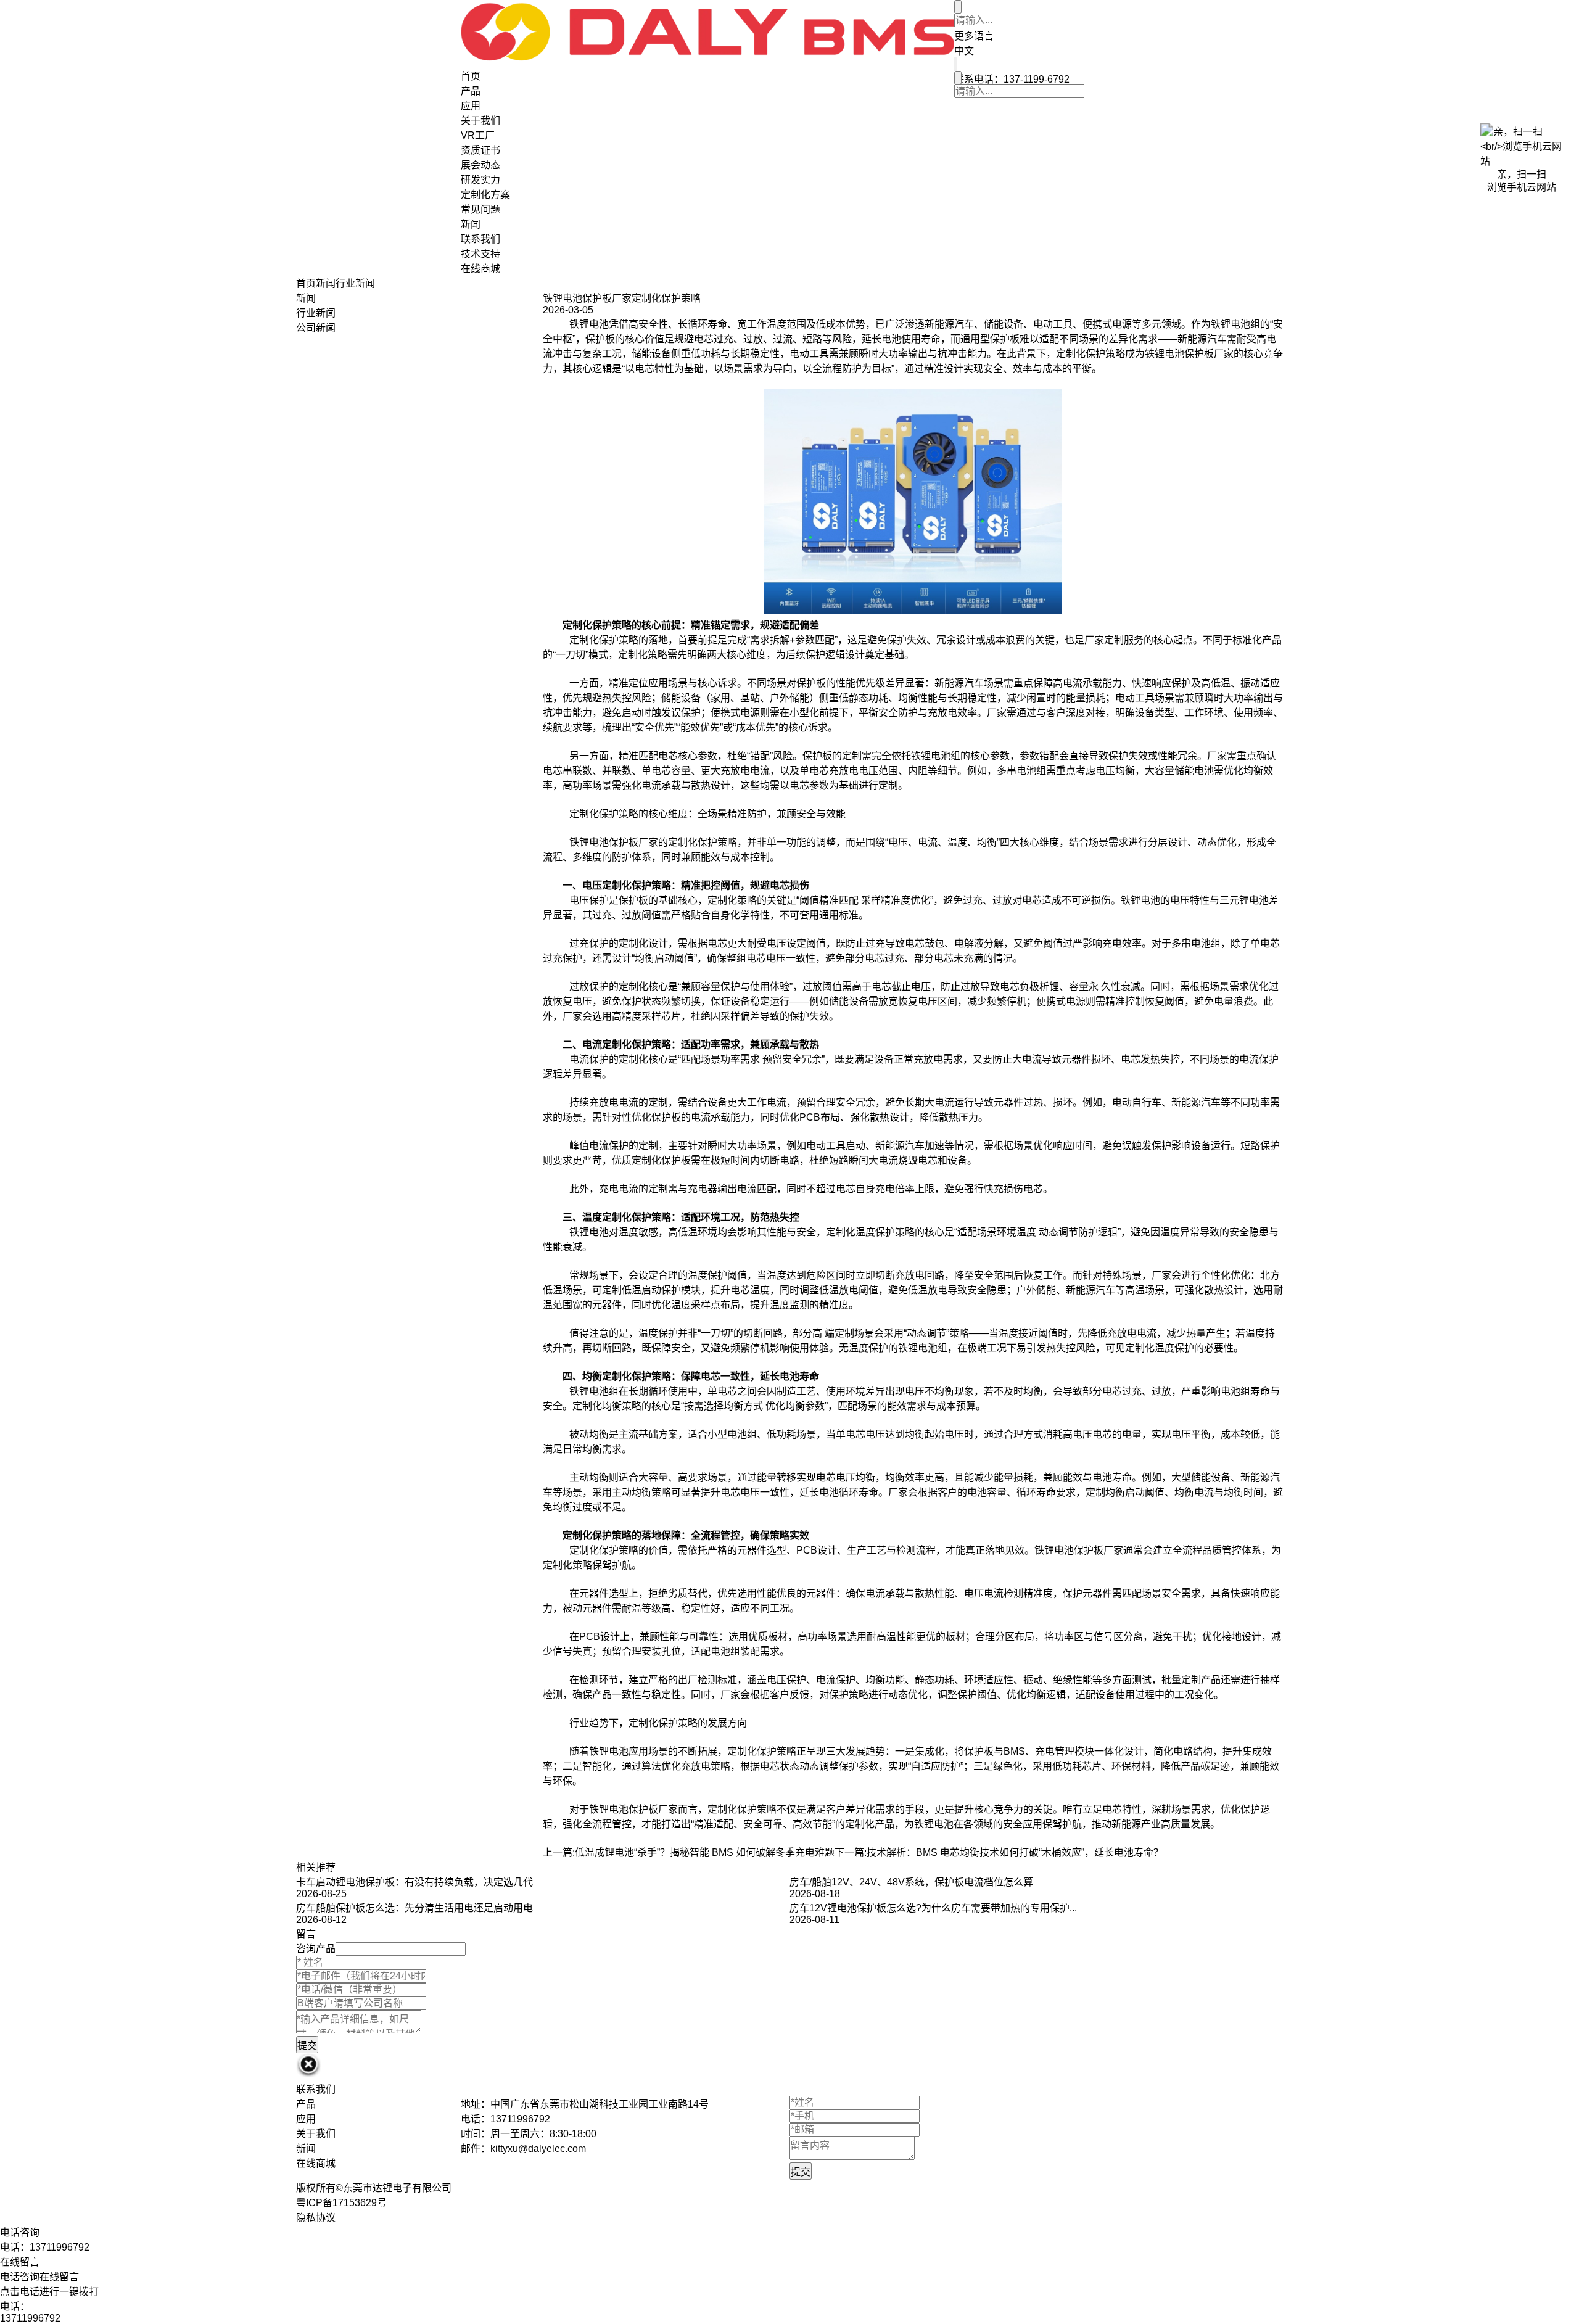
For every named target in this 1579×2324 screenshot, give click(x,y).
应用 (471, 106)
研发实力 (480, 180)
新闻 (471, 224)
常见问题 (480, 209)
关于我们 (480, 121)
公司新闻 (316, 328)
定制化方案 (485, 195)
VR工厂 (478, 135)
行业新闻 (355, 283)
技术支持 (480, 254)
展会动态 (480, 165)
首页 (471, 76)
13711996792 (30, 2318)
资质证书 (480, 150)
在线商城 (480, 269)
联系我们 (480, 239)
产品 (471, 91)
